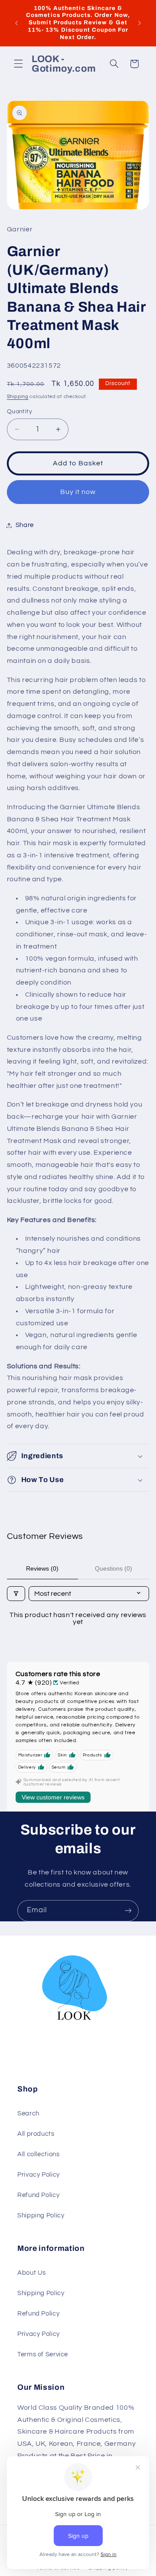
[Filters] (16, 1594)
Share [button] (25, 525)
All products (36, 2134)
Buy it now (78, 492)
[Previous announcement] (16, 23)
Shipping (18, 397)
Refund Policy (38, 2195)
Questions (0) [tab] (114, 1568)
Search (28, 2113)
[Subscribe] (128, 1911)
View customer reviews (53, 1797)
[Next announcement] (140, 23)
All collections (38, 2154)
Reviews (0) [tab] (42, 1568)
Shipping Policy (41, 2215)
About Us (32, 2273)
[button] (18, 64)
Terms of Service (43, 2354)
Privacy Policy (39, 2175)
